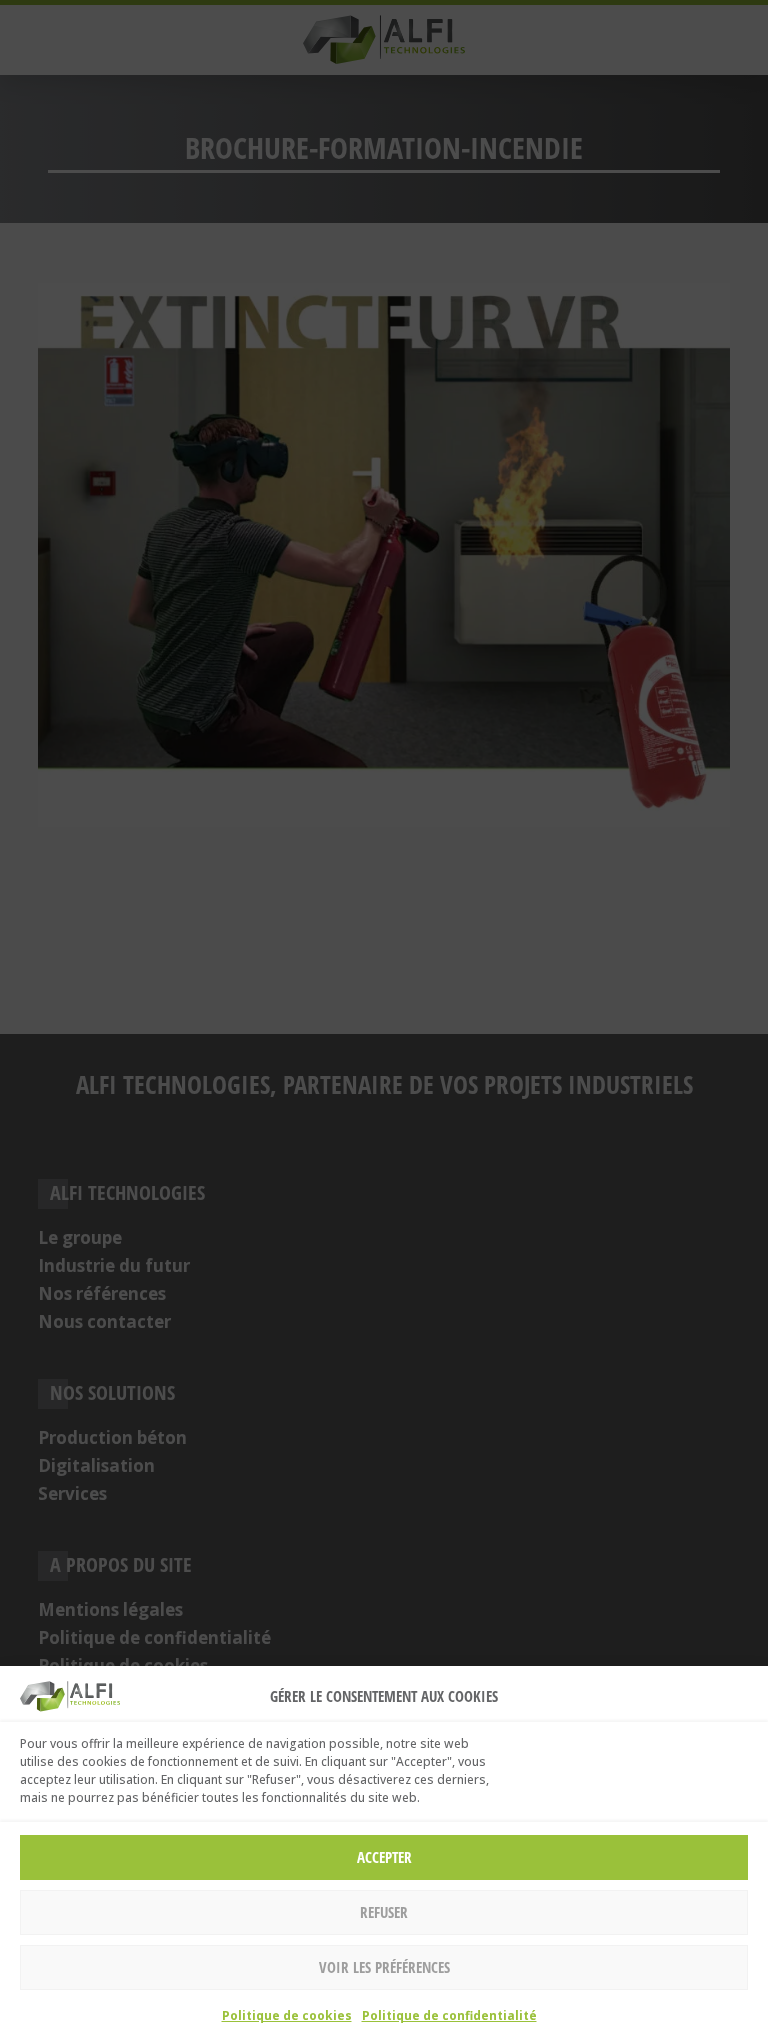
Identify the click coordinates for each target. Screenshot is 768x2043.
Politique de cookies (287, 2015)
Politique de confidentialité (449, 2015)
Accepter (384, 1857)
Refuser (384, 1912)
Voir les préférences (384, 1967)
